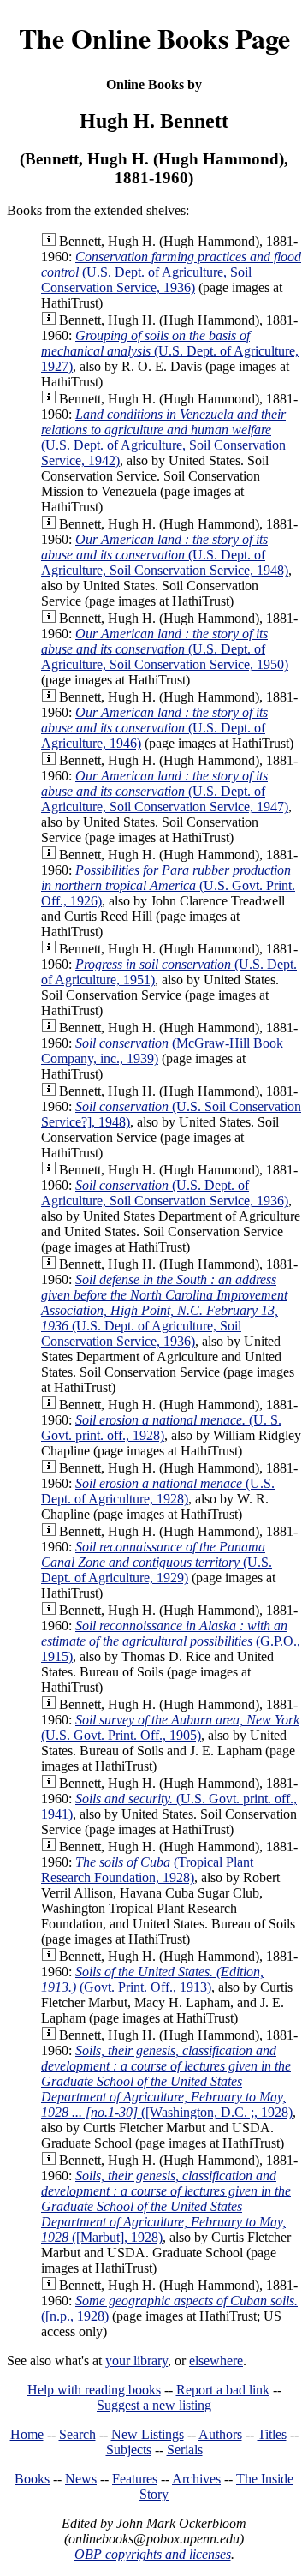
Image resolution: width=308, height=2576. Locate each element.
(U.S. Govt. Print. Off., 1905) (170, 1727)
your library (136, 2361)
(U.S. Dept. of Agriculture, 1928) (158, 1491)
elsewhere (216, 2361)
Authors (220, 2434)
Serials (185, 2450)
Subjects (129, 2450)
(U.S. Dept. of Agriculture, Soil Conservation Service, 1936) (171, 272)
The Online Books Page (154, 38)
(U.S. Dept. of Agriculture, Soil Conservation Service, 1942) (163, 437)
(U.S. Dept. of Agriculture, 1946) (154, 728)
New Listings (148, 2434)
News (81, 2479)
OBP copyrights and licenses (153, 2554)
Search (77, 2434)
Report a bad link (223, 2390)
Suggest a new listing (154, 2405)
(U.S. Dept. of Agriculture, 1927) (170, 351)
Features (135, 2479)
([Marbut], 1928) (166, 2206)
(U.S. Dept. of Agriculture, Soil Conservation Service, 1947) (165, 791)
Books (32, 2479)
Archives (196, 2479)
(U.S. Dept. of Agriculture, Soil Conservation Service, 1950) (165, 649)
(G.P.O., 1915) (171, 1641)
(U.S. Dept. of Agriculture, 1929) (157, 1562)
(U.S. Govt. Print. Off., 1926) (168, 885)
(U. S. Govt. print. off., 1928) (161, 1428)
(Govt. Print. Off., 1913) (152, 1979)
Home (27, 2434)
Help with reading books (94, 2390)
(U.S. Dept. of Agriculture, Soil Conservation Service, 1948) (165, 555)
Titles (272, 2434)
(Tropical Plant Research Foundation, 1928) (147, 1870)
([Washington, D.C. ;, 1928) (167, 2081)
